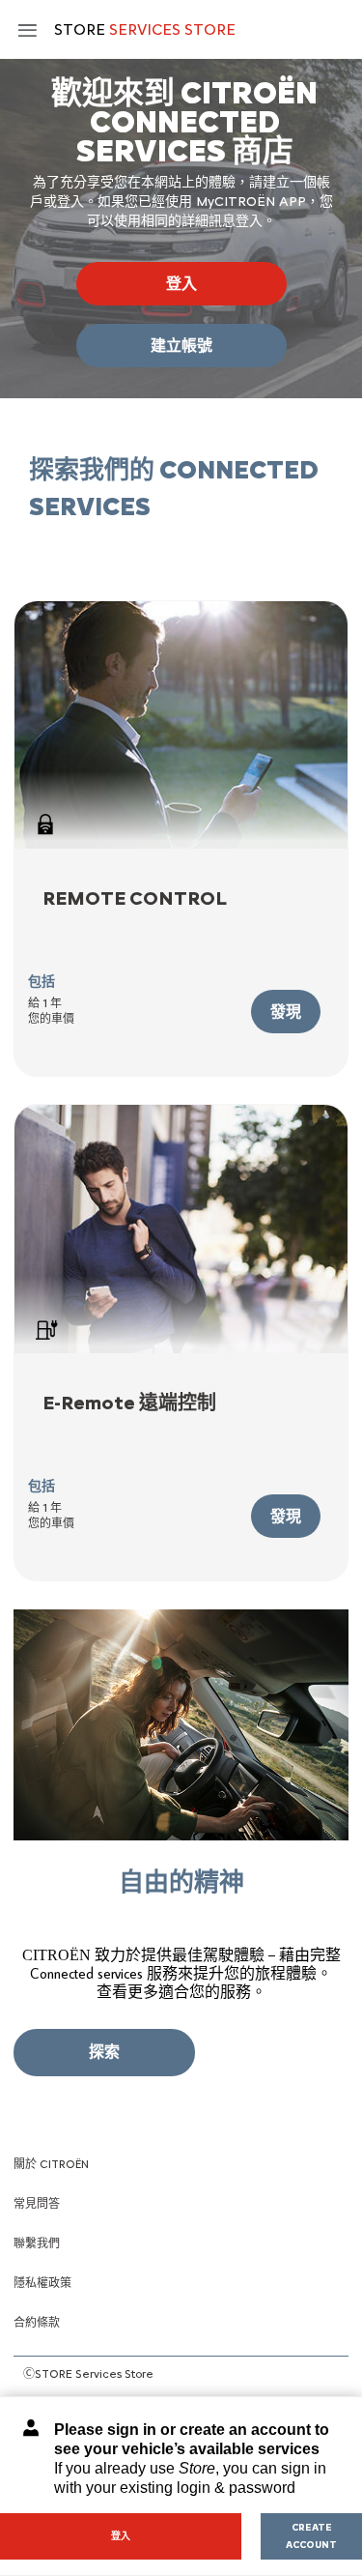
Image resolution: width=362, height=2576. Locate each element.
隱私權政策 (42, 2283)
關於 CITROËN (51, 2164)
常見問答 (37, 2204)
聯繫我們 (37, 2243)
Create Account (311, 2536)
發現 (286, 1012)
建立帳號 (181, 346)
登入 (181, 284)
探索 (104, 2052)
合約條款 (37, 2323)
